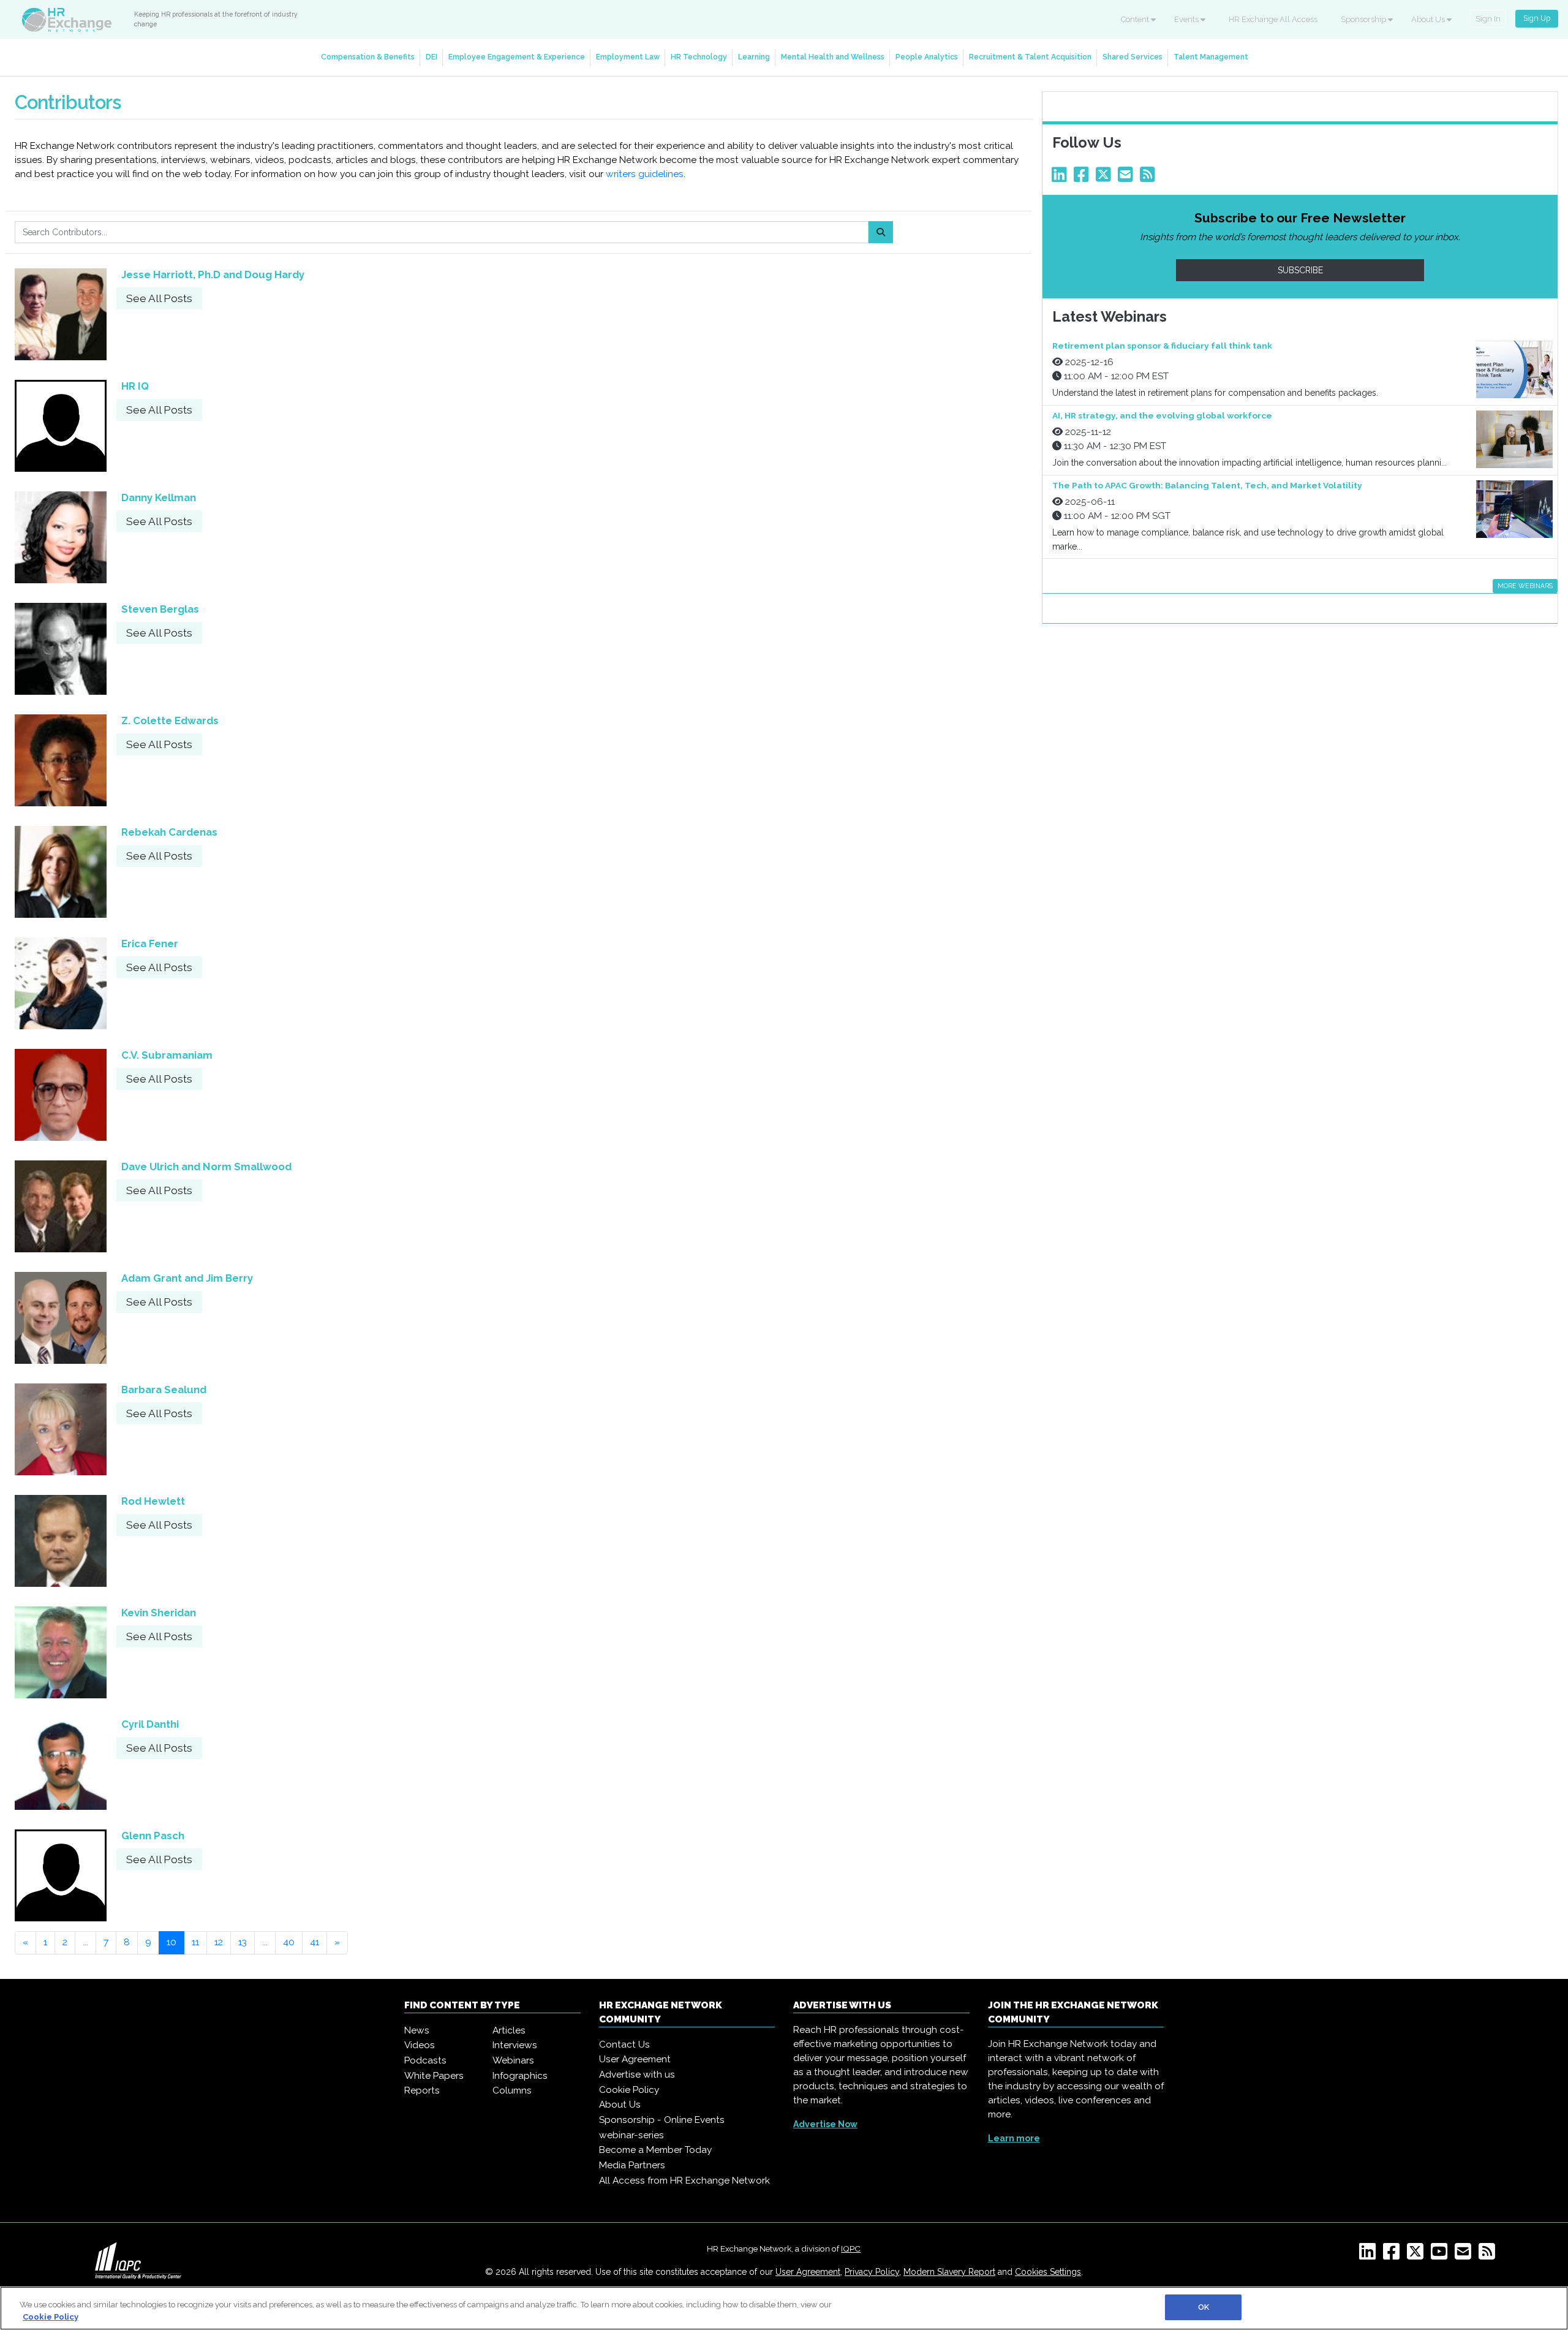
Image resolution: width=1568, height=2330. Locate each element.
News (417, 2030)
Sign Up (1537, 18)
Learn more (1014, 2138)
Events (1187, 19)
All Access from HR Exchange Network (684, 2181)
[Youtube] (1442, 2255)
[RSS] (1489, 2255)
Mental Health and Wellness (833, 57)
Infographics (520, 2076)
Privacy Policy (872, 2272)
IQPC (851, 2249)
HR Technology (699, 57)
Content (1136, 19)
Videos (420, 2045)
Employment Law (628, 57)
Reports (422, 2090)
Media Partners (632, 2165)
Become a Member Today (655, 2150)
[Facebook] (1084, 178)
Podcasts (425, 2060)
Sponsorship (1364, 19)
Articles (509, 2030)
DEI (432, 57)
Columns (512, 2090)
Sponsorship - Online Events (662, 2120)
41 (315, 1942)
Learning (754, 57)
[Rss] (1150, 178)
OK (1204, 2307)
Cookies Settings (1048, 2272)
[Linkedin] (1061, 178)
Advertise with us (637, 2075)
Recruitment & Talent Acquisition (1030, 57)
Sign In (1488, 19)
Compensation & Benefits (368, 57)
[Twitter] (1106, 178)
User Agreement (635, 2059)
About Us (1429, 19)
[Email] (1128, 178)
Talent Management (1211, 57)
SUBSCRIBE (1300, 270)
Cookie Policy (629, 2090)
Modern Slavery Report (949, 2272)
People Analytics (927, 57)
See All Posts (159, 298)
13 (243, 1942)
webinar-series (631, 2135)
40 (289, 1942)
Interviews (515, 2045)
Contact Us (624, 2044)
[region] (784, 2308)
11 (195, 1942)
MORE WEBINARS (1525, 586)
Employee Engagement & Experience (517, 57)
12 (219, 1942)
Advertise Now (825, 2124)
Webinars (513, 2060)
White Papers (434, 2076)
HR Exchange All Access (1273, 19)
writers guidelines (645, 174)
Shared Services (1133, 57)
